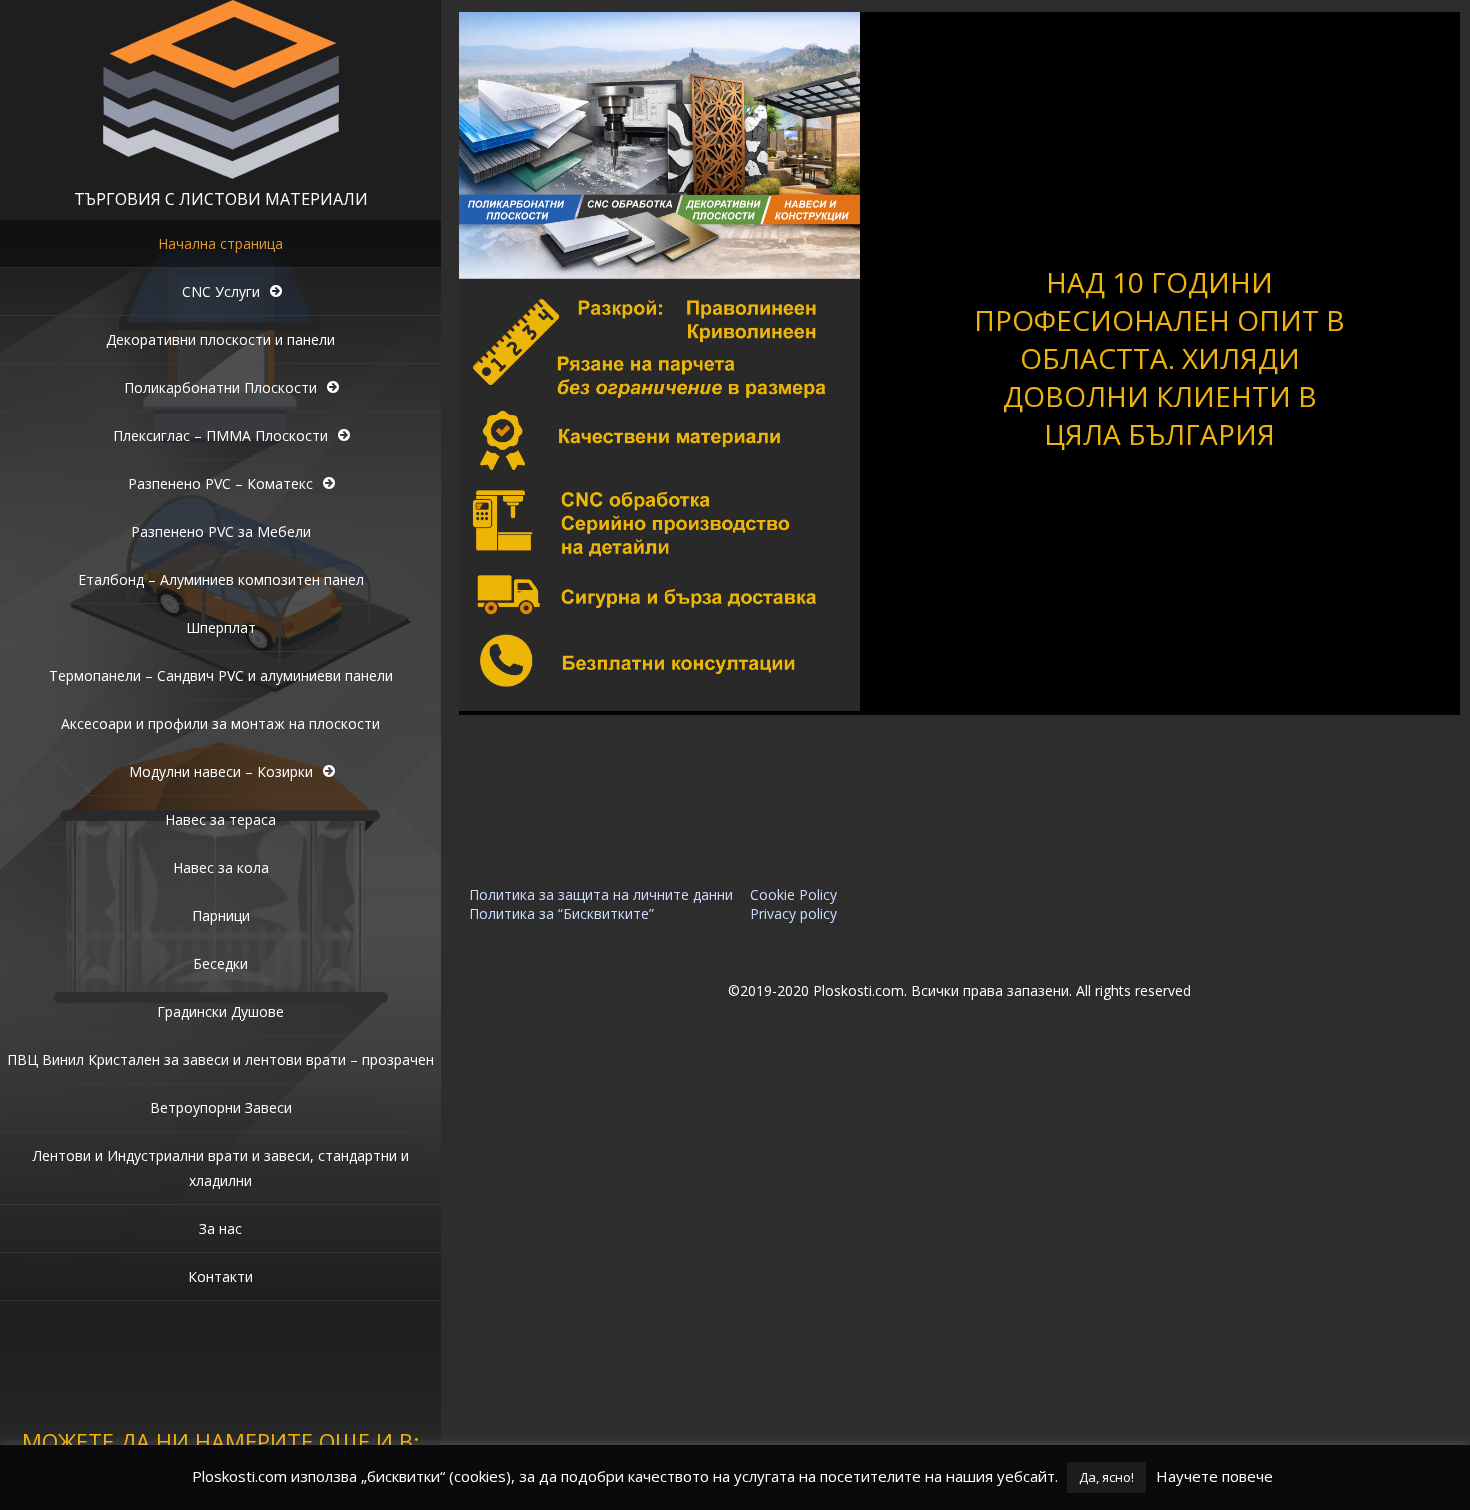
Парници (221, 915)
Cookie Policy (793, 894)
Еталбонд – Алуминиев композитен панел (221, 579)
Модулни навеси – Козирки (221, 771)
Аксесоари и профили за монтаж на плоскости (220, 723)
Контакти (220, 1276)
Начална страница (220, 243)
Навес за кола (221, 867)
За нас (220, 1228)
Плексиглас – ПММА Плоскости (220, 435)
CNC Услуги (221, 291)
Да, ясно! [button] (1106, 1477)
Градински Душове (220, 1011)
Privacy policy (793, 913)
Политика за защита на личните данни (601, 894)
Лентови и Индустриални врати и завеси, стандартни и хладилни (221, 1168)
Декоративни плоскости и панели (220, 339)
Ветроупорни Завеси (221, 1107)
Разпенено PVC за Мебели (221, 531)
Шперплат (221, 627)
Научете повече (1214, 1476)
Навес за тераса (220, 819)
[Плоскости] (221, 173)
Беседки (220, 963)
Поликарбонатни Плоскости (220, 387)
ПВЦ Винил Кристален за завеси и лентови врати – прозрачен (220, 1059)
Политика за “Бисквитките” (561, 913)
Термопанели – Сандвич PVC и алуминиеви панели (221, 675)
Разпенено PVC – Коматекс (220, 483)
